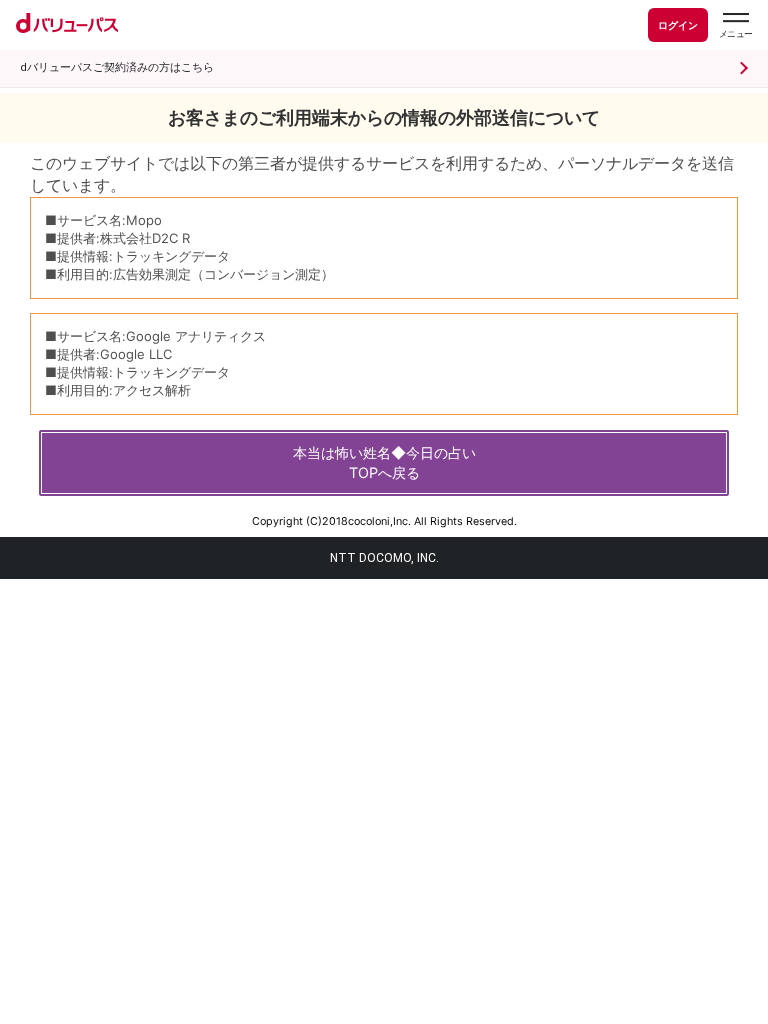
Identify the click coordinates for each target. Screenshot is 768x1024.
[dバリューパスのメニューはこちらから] (735, 25)
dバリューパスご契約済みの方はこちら (117, 67)
